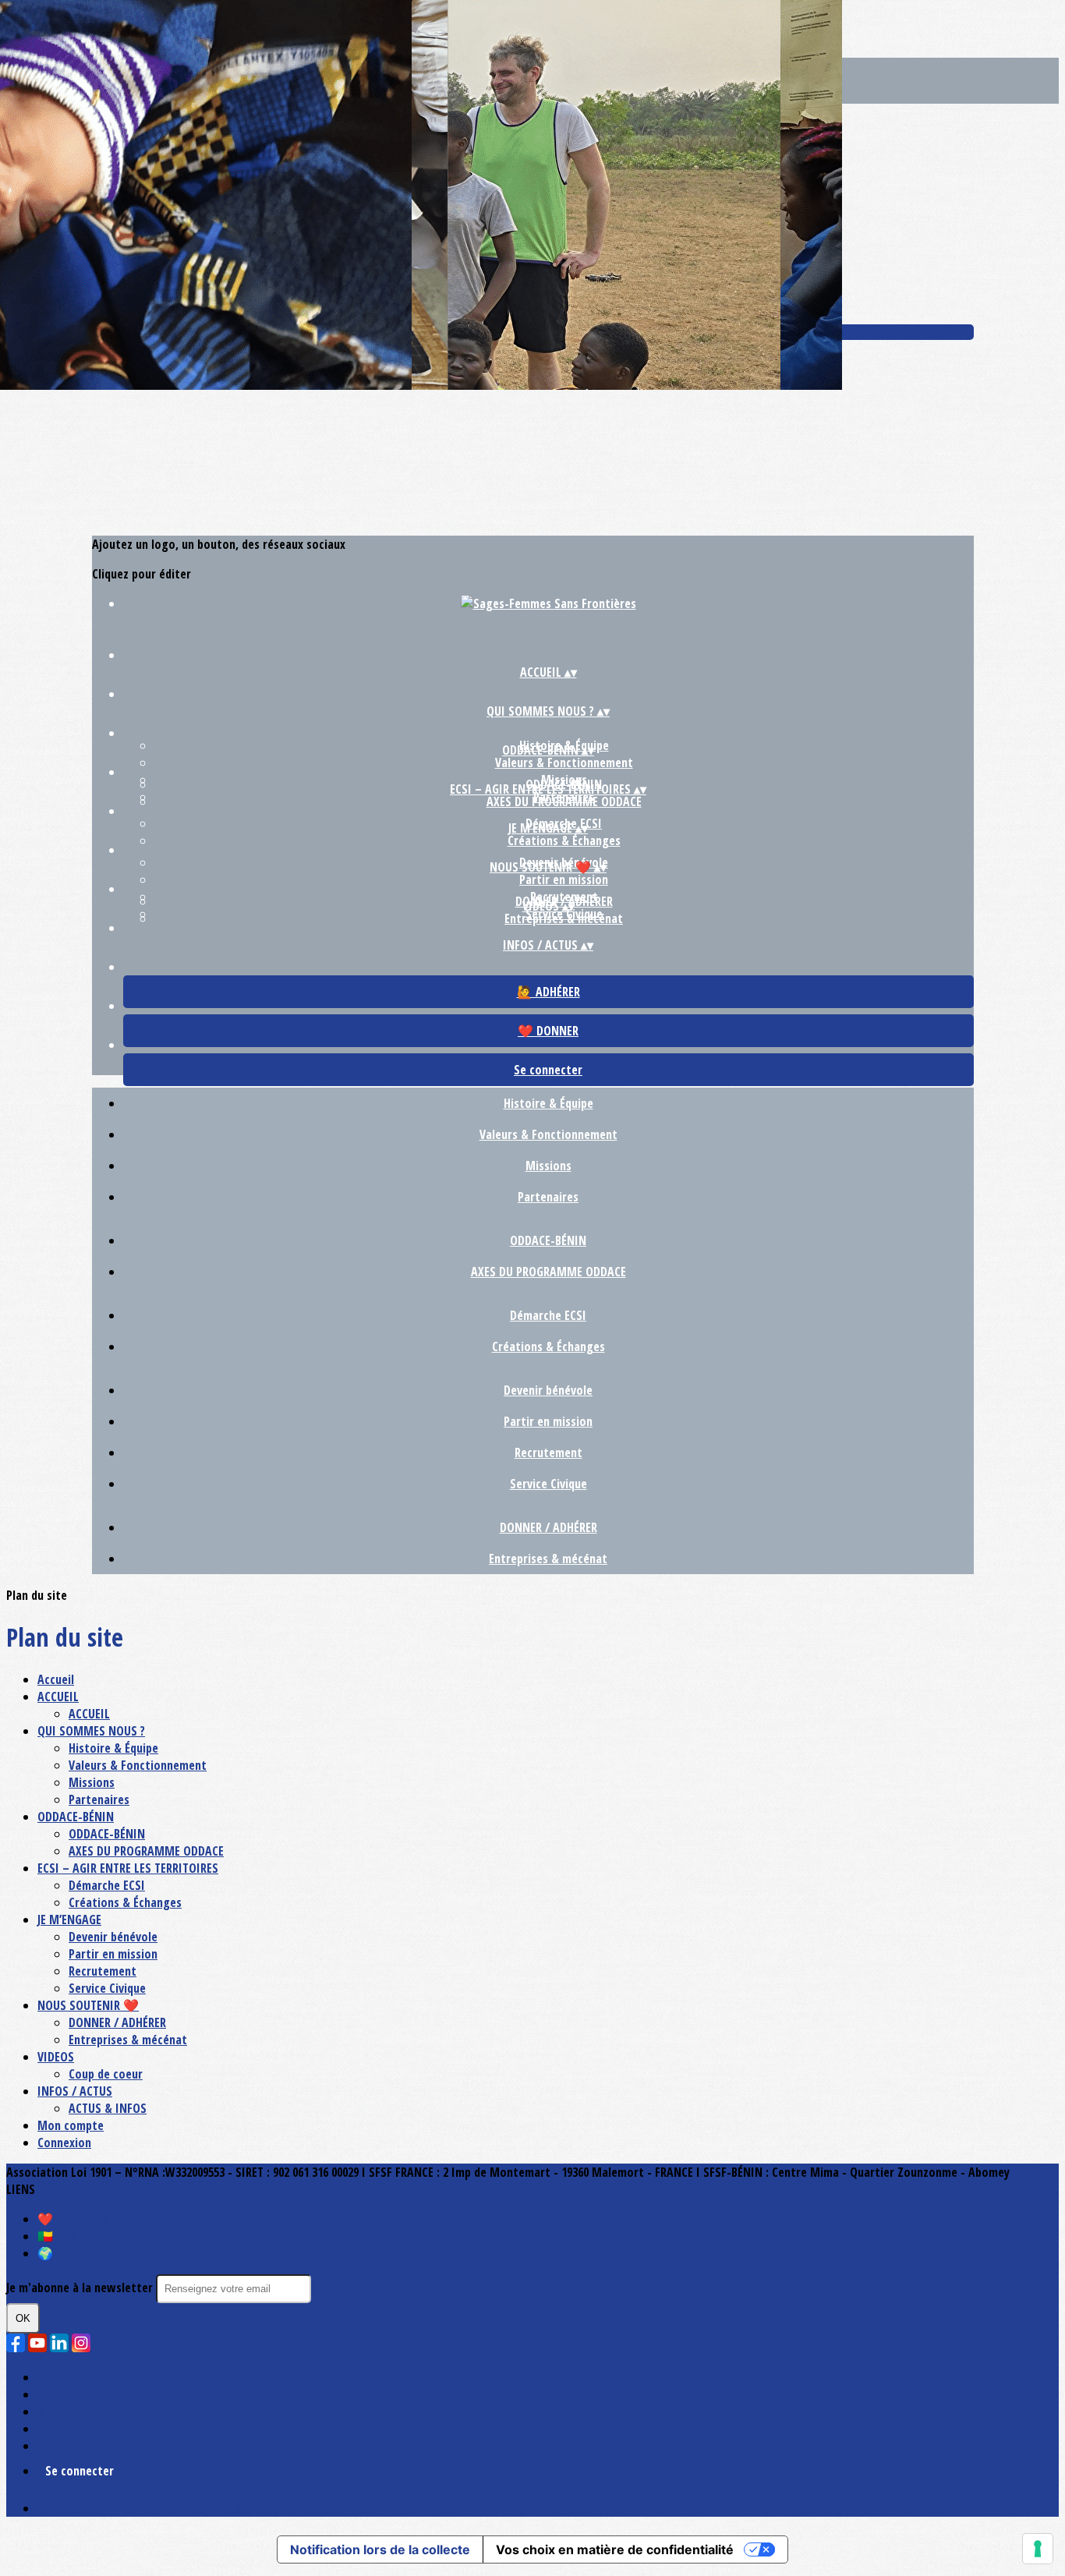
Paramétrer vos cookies (100, 2446)
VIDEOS (56, 2057)
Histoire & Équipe (548, 1103)
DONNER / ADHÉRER (548, 1527)
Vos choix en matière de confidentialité (615, 2549)
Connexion (64, 2143)
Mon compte (71, 2125)
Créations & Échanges (564, 840)
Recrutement (548, 1453)
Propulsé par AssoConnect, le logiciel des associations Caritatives (210, 2508)
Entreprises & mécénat (564, 918)
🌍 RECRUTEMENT (83, 2253)
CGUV (51, 2429)
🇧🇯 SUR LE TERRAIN (87, 2236)
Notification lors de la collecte (380, 2549)
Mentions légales (83, 2411)
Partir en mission (564, 879)
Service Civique (548, 1484)
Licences (59, 2394)
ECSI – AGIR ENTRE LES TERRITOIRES (128, 1868)
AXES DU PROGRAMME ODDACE (564, 801)
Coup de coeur (106, 2074)
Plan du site (68, 2377)
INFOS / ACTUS (75, 2091)
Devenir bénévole (548, 1390)
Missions (548, 1166)
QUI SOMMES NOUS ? (91, 1731)
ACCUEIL (58, 1697)
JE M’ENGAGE (69, 1920)
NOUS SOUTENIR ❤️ (88, 2005)
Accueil (56, 1679)
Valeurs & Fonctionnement (564, 763)
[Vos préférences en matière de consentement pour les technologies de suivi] (1038, 2549)
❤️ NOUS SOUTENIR (88, 2219)
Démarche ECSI (548, 1315)
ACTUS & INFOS (108, 2108)
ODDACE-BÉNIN (548, 1240)
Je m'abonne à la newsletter (81, 2288)
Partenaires (548, 1197)
